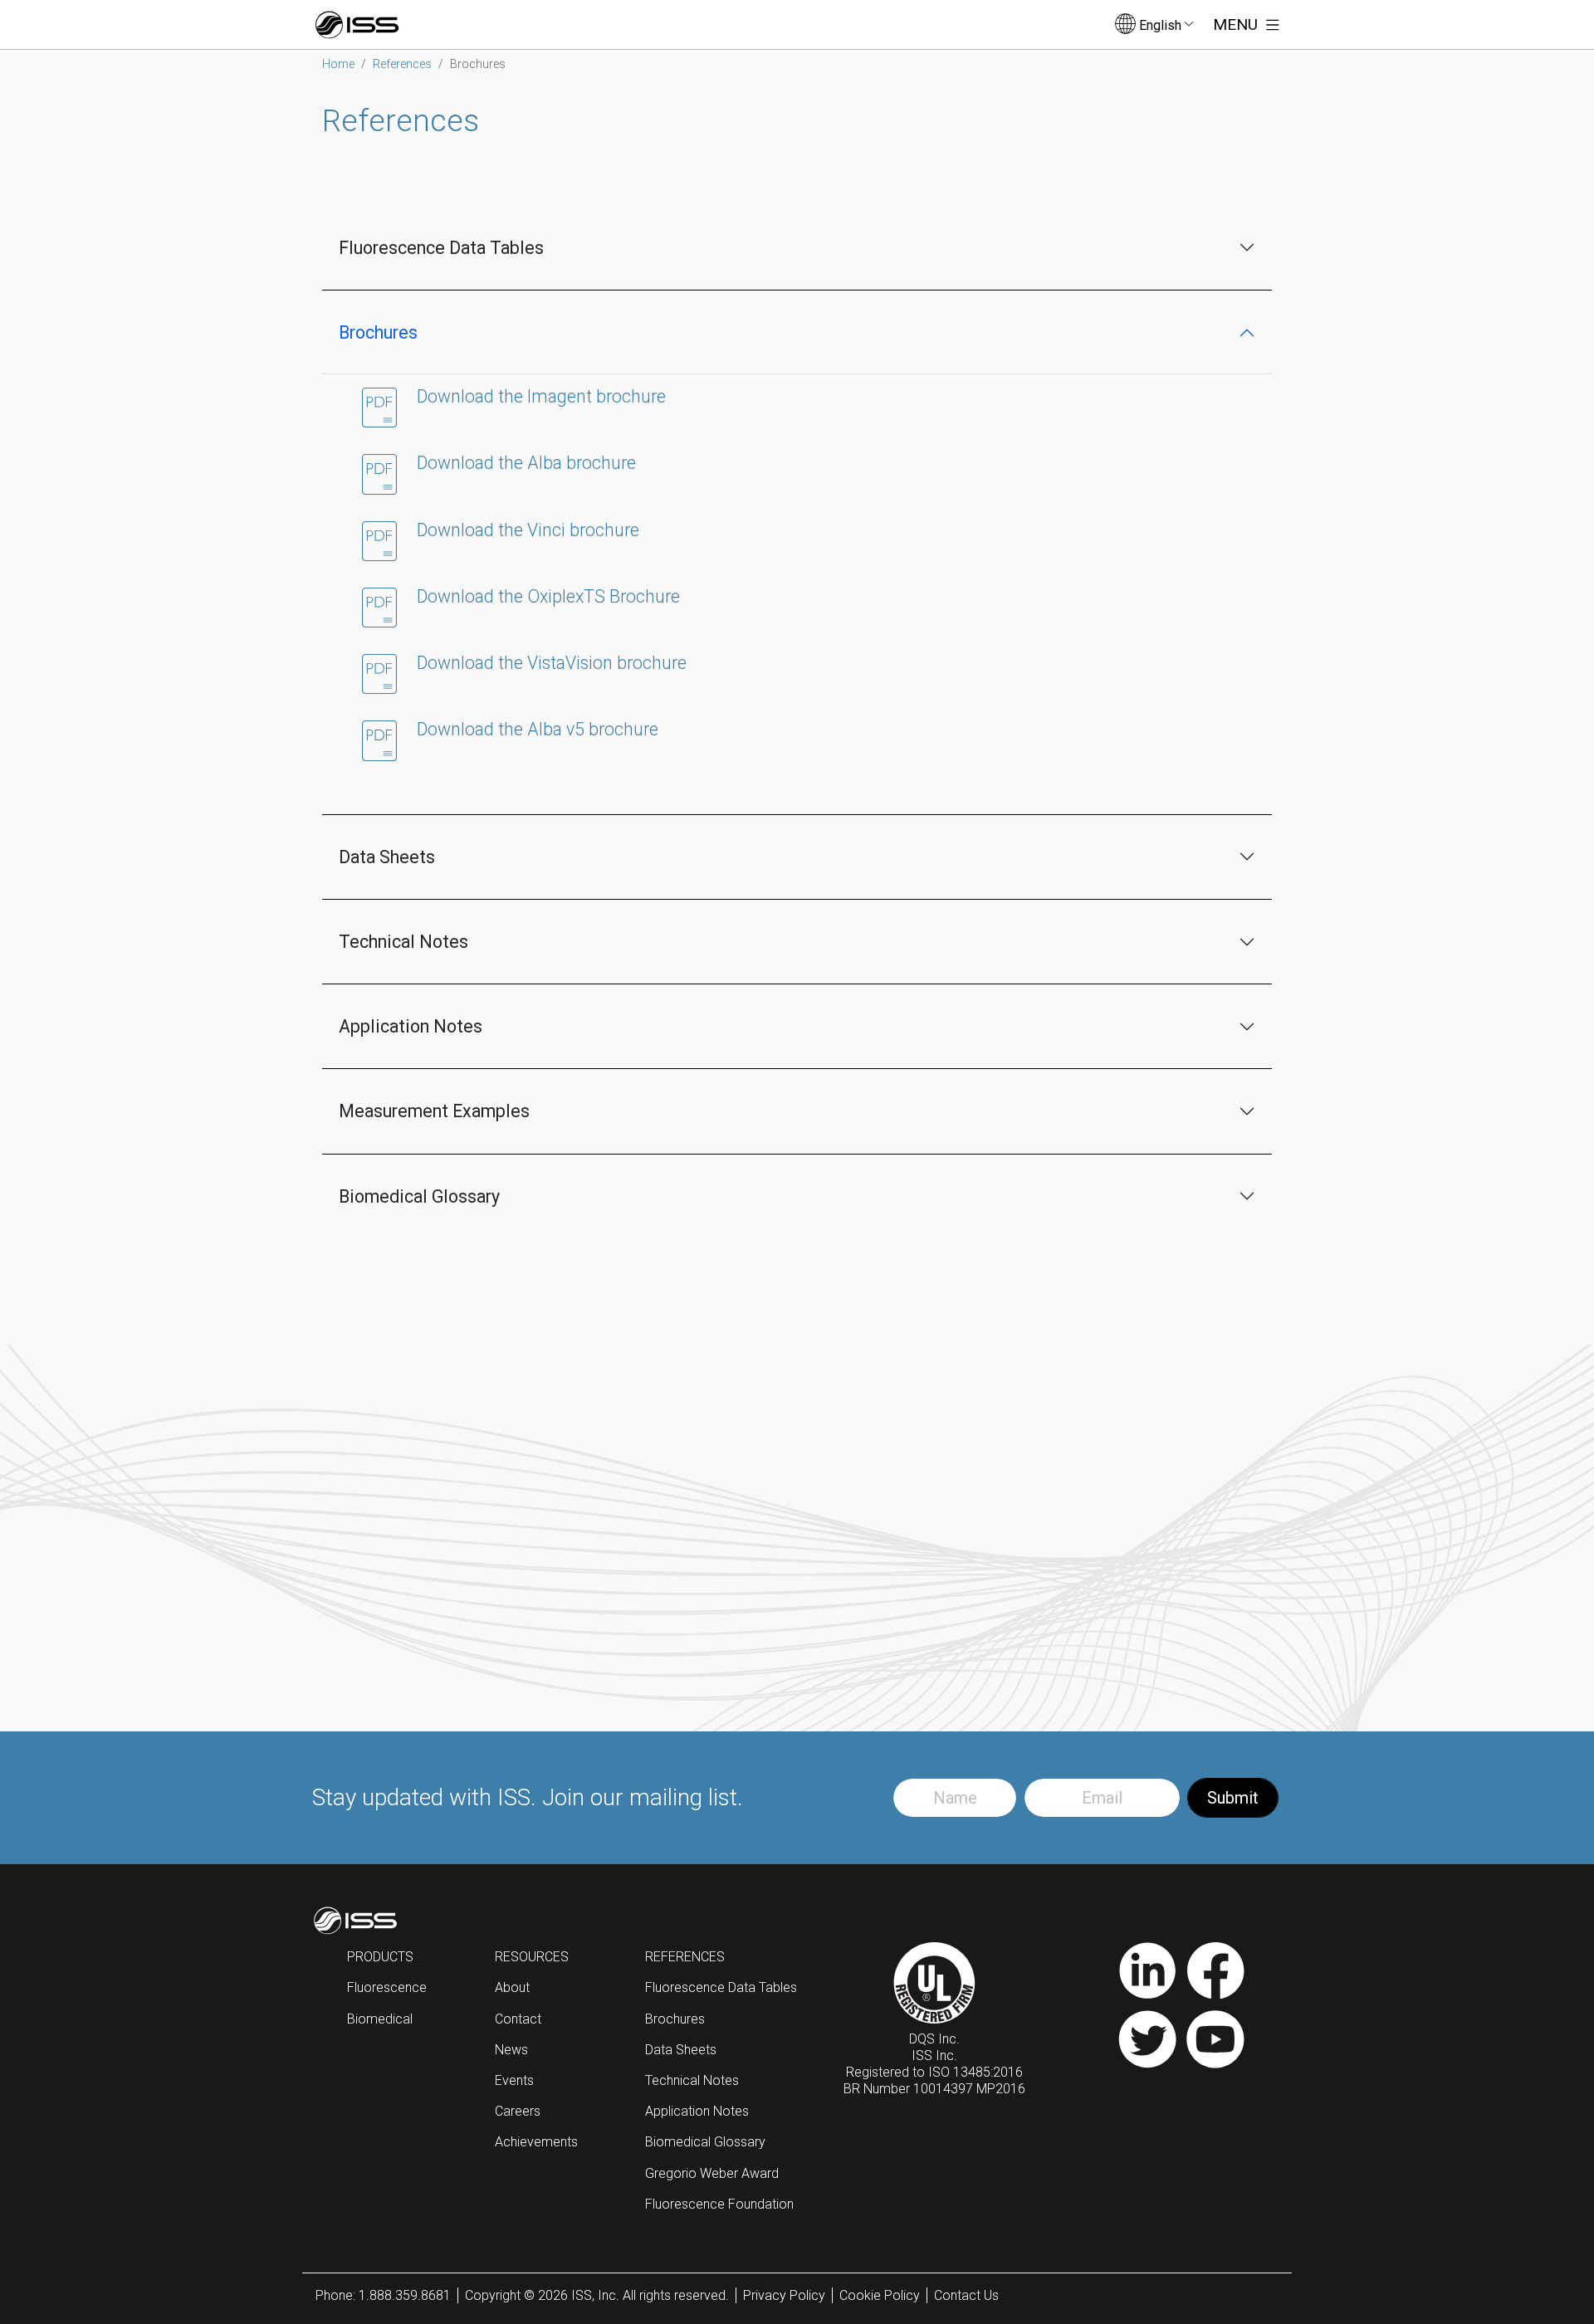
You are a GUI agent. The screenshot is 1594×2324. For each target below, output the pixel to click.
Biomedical (380, 2019)
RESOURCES (532, 1957)
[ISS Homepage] (357, 25)
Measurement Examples (434, 1111)
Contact (518, 2019)
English (1160, 25)
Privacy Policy (784, 2295)
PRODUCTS (380, 1957)
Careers (518, 2111)
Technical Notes (403, 942)
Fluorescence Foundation (719, 2204)
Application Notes (411, 1026)
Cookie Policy (880, 2295)
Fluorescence (387, 1987)
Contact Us (966, 2295)
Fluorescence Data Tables (441, 248)
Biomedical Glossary (419, 1196)
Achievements (536, 2142)
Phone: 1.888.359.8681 (383, 2295)
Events (514, 2080)
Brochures (378, 332)
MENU (1237, 24)
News (511, 2050)
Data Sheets (387, 857)
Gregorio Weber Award (712, 2173)
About (512, 1987)
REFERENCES (685, 1957)
